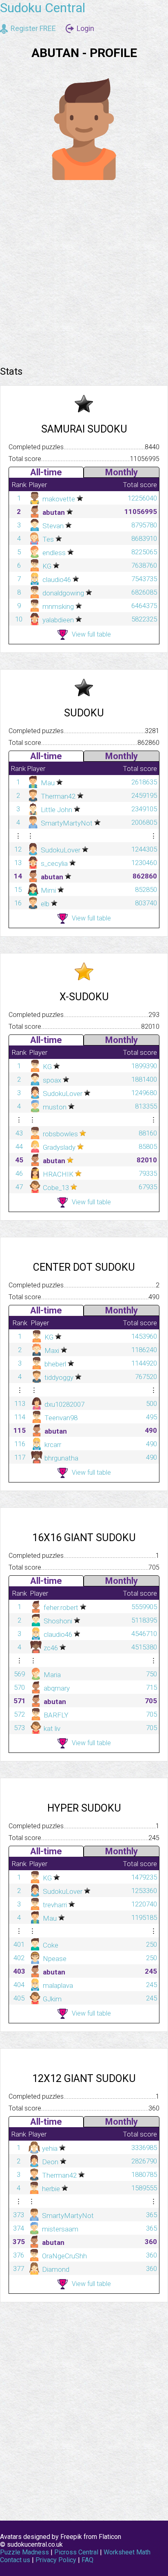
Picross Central (76, 2552)
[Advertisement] (84, 270)
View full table (91, 634)
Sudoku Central (43, 8)
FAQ (87, 2560)
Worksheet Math (127, 2552)
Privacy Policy (56, 2560)
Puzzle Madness (24, 2552)
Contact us (15, 2560)
